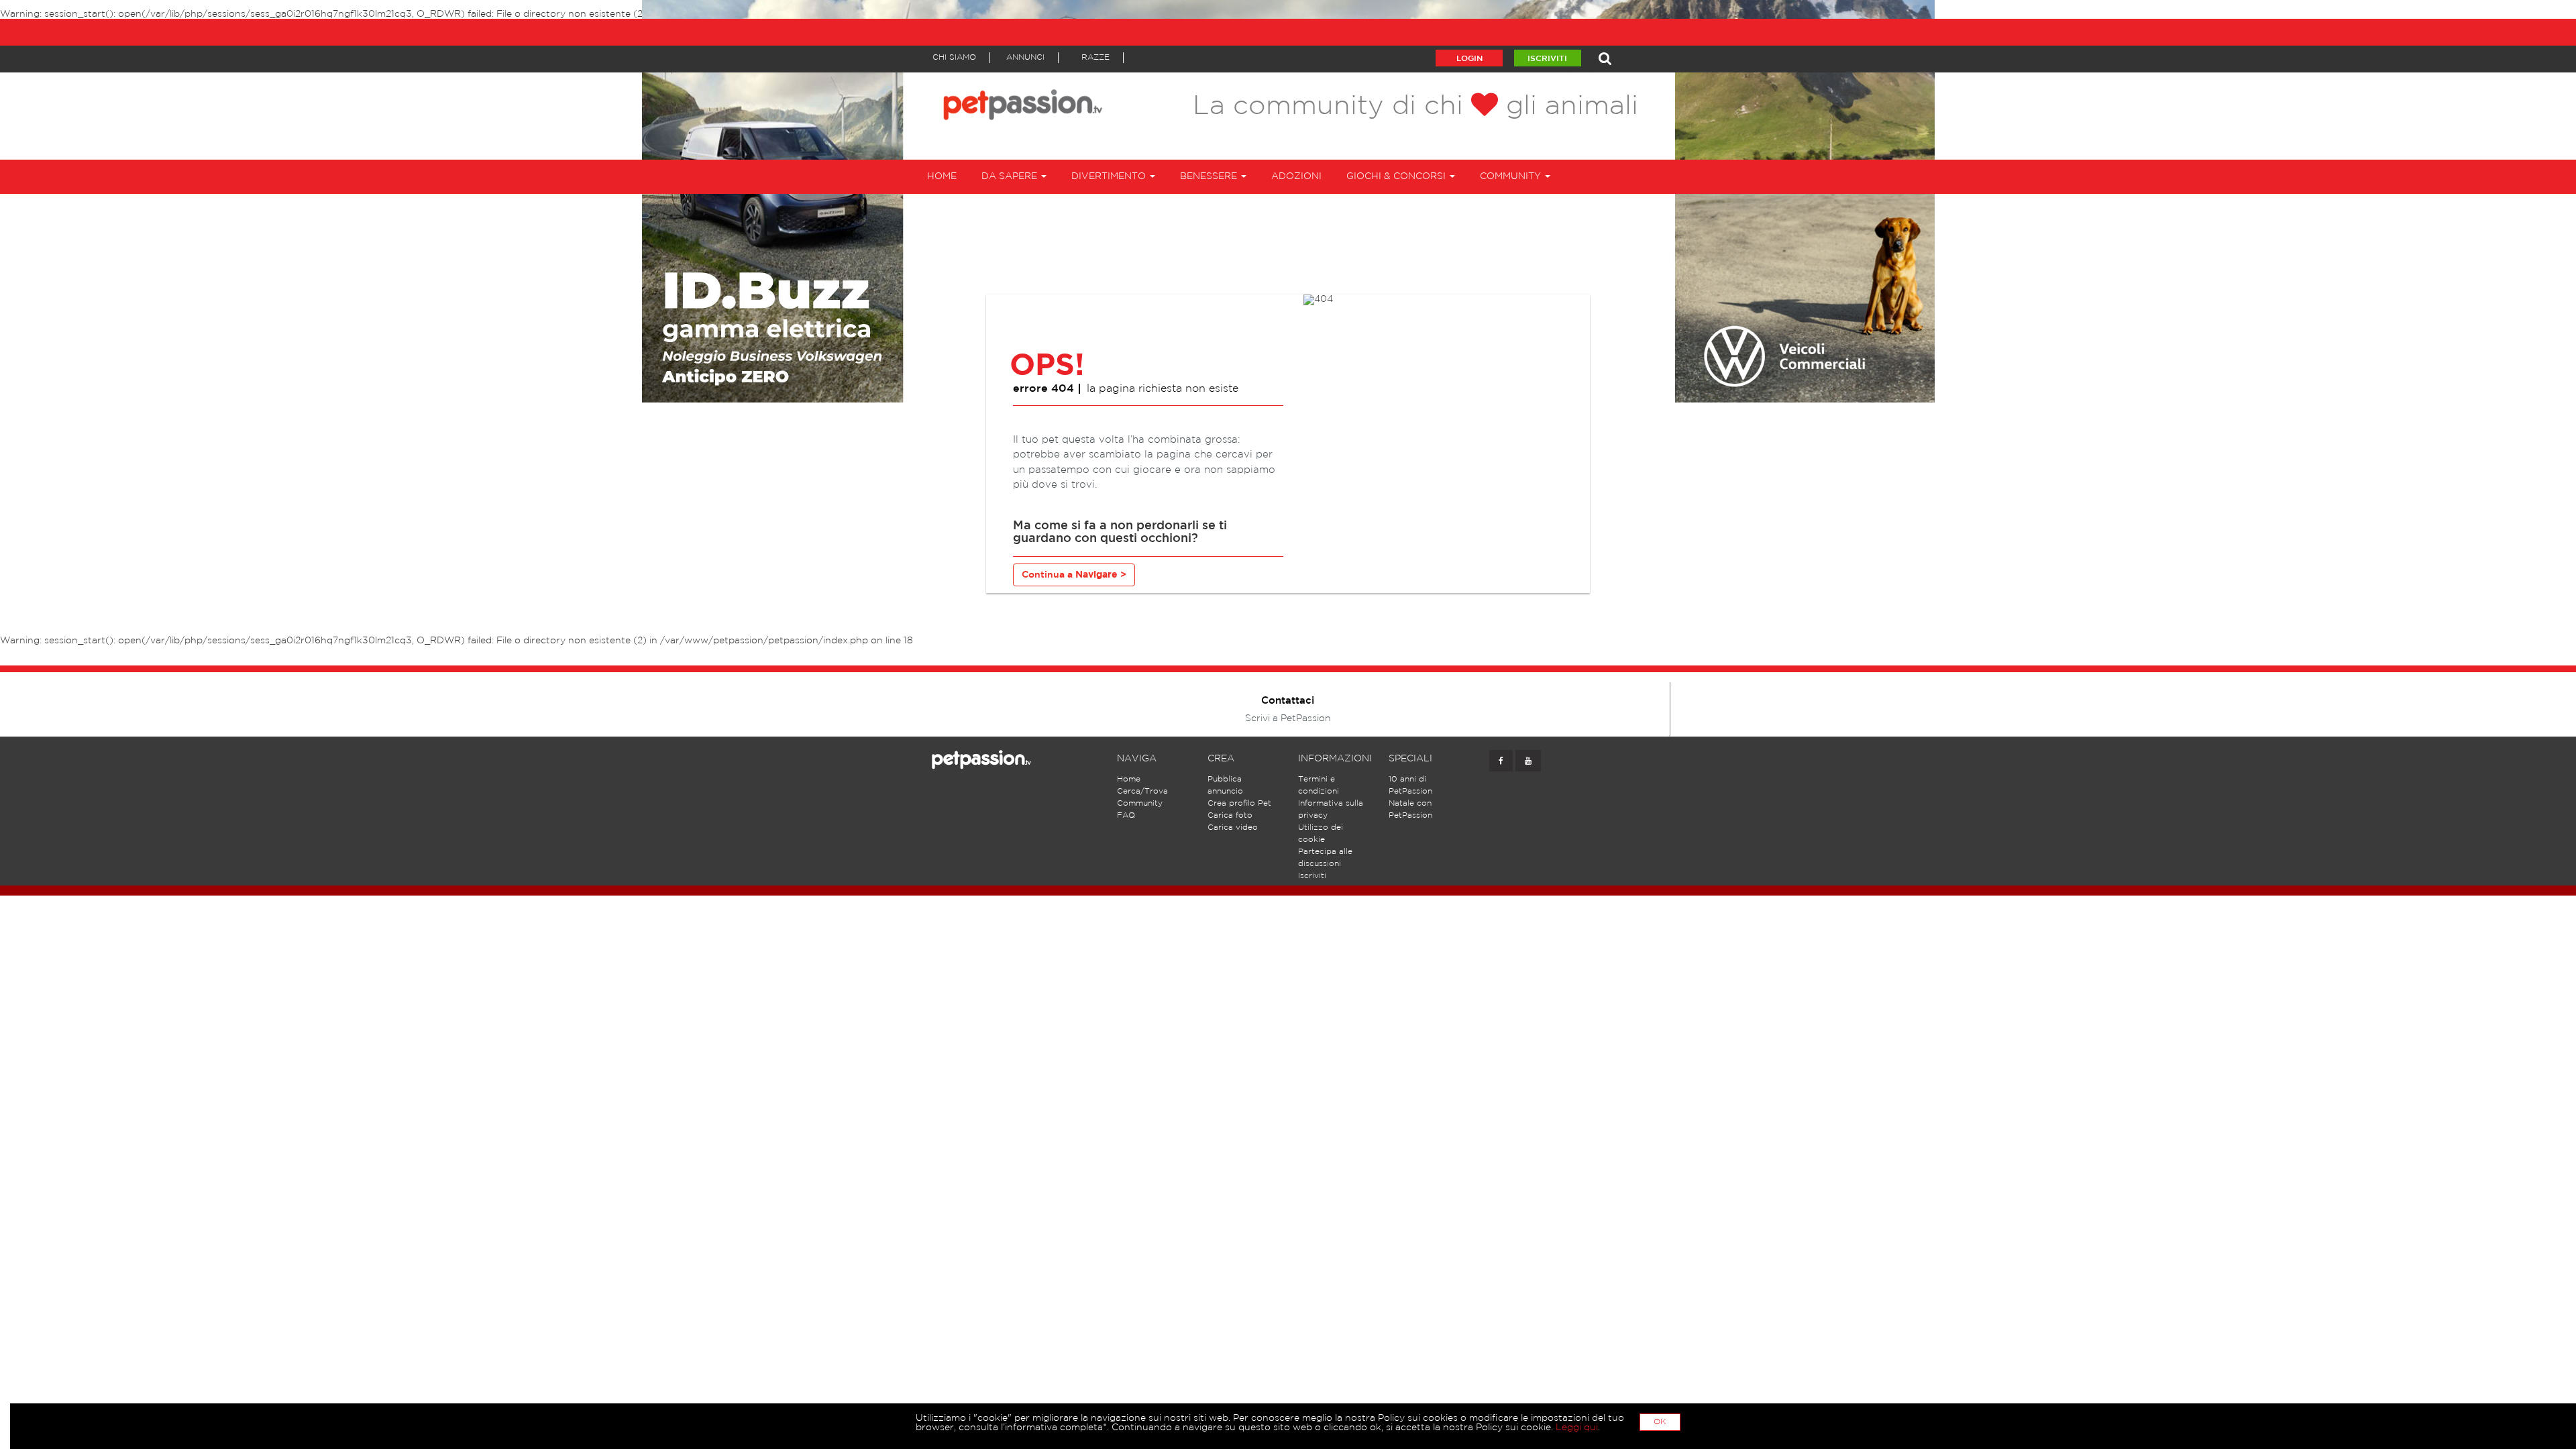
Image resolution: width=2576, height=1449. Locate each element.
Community (1140, 803)
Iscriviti (1547, 59)
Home (942, 176)
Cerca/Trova (1142, 791)
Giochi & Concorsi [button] (1397, 176)
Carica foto (1230, 815)
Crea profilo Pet (1239, 803)
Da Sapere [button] (1011, 176)
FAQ (1126, 815)
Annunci (1025, 57)
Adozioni (1296, 176)
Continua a (1074, 575)
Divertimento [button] (1110, 176)
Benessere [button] (1210, 176)
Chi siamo (954, 57)
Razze (1095, 57)
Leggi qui (1577, 1428)
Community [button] (1512, 176)
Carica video (1233, 827)
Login (1469, 59)
